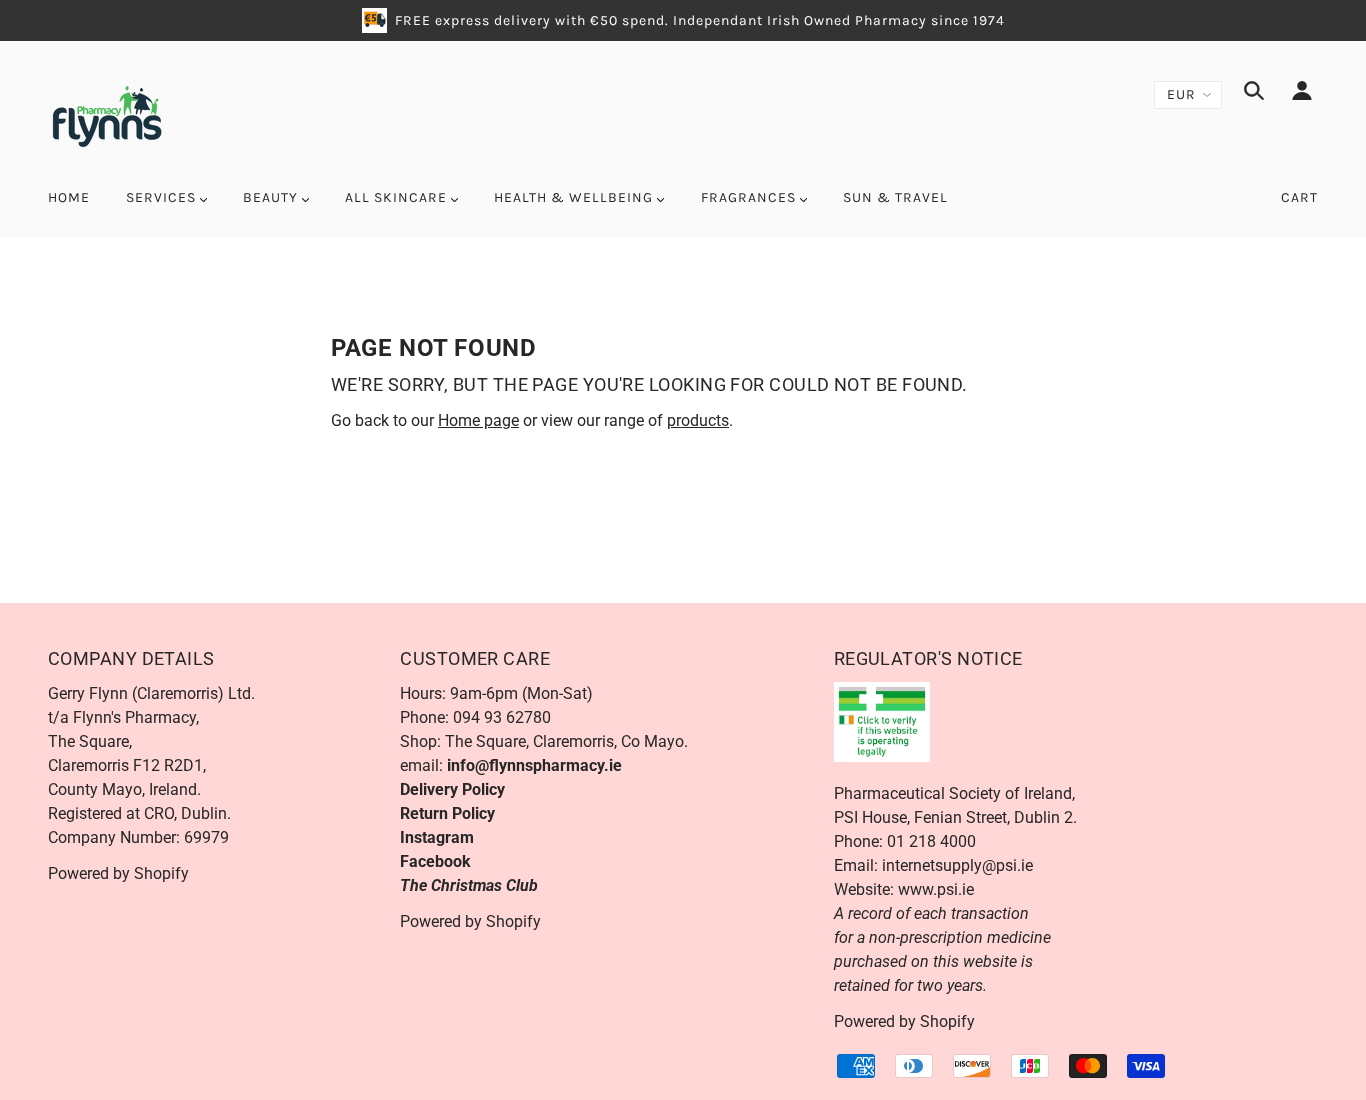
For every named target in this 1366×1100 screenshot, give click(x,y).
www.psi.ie (936, 889)
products (698, 420)
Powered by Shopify (118, 873)
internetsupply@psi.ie (957, 865)
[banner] (106, 114)
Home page (478, 420)
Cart (1299, 197)
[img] (1254, 94)
